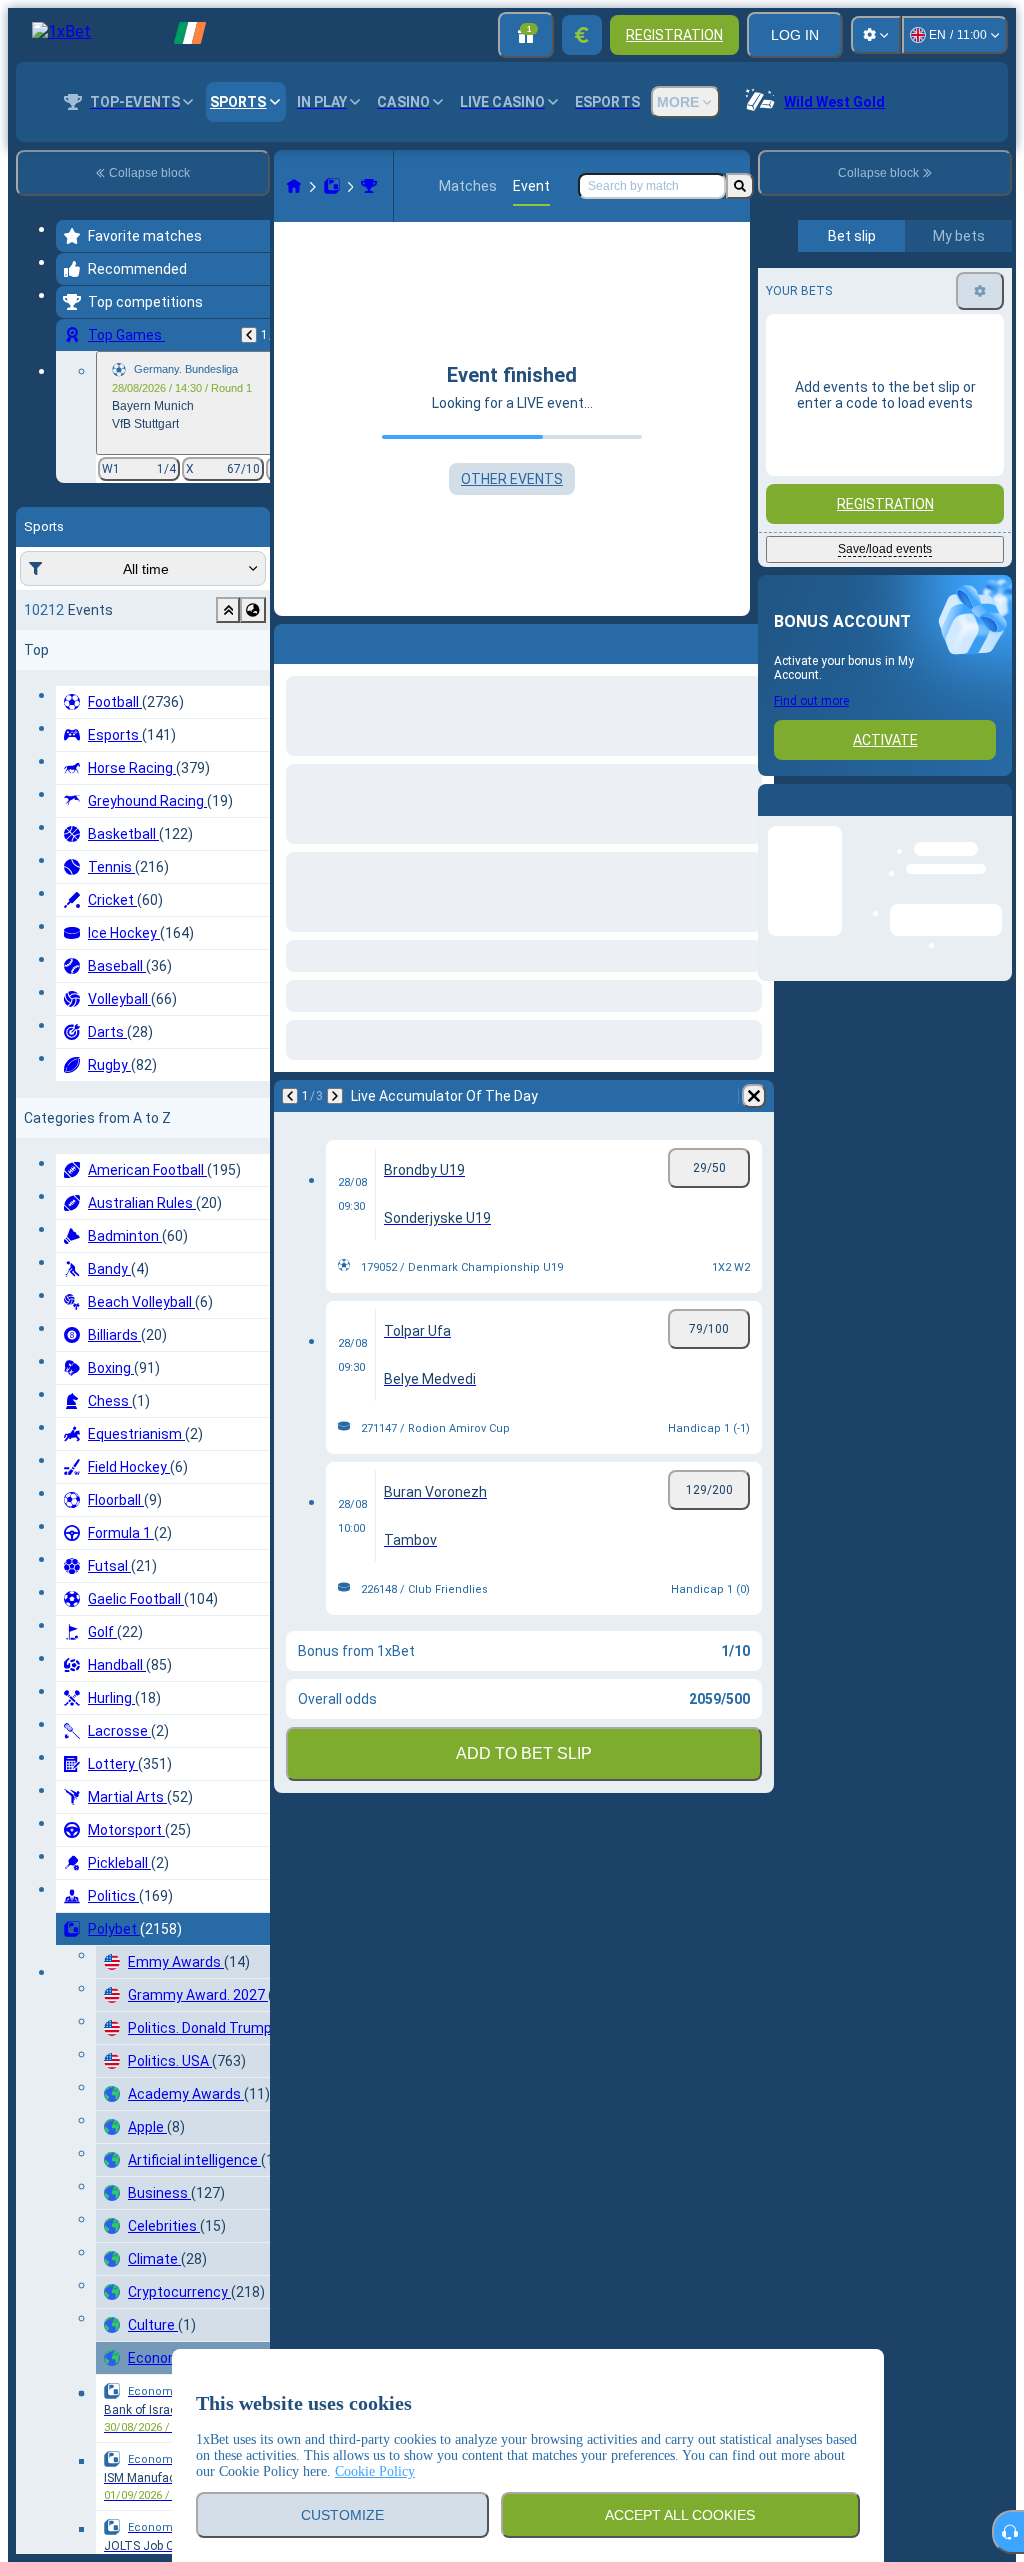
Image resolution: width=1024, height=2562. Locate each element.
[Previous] (249, 335)
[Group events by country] (253, 610)
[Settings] (876, 35)
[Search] (740, 186)
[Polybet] (332, 186)
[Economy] (369, 186)
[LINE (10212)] (294, 186)
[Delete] (754, 1096)
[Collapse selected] (228, 610)
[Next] (335, 1096)
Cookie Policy (375, 2471)
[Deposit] (582, 35)
